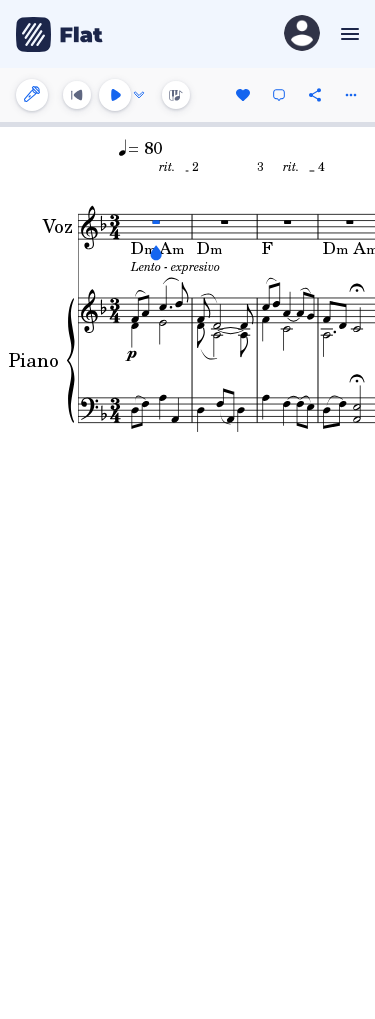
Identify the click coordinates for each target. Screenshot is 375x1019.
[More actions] (351, 95)
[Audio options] (139, 95)
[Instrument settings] (32, 95)
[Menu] (347, 34)
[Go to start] (77, 95)
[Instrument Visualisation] (176, 95)
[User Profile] (302, 34)
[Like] (243, 95)
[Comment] (279, 95)
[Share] (315, 95)
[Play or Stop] (115, 95)
